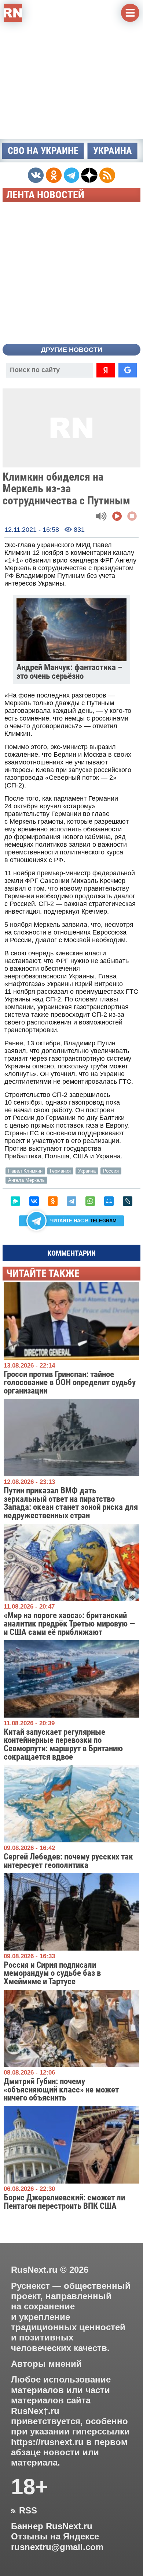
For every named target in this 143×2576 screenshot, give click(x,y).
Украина (113, 151)
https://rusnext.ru (47, 2442)
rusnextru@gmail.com (57, 2547)
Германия (60, 1171)
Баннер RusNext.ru (52, 2526)
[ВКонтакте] (34, 1201)
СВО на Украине (43, 151)
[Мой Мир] (109, 1201)
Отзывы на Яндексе (55, 2536)
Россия (111, 1171)
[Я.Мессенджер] (15, 1201)
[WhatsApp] (90, 1201)
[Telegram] (71, 1201)
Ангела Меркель (26, 1180)
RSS (24, 2511)
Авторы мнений (46, 2364)
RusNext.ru (34, 2270)
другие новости (72, 350)
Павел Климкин (25, 1171)
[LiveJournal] (128, 1201)
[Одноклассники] (53, 1201)
